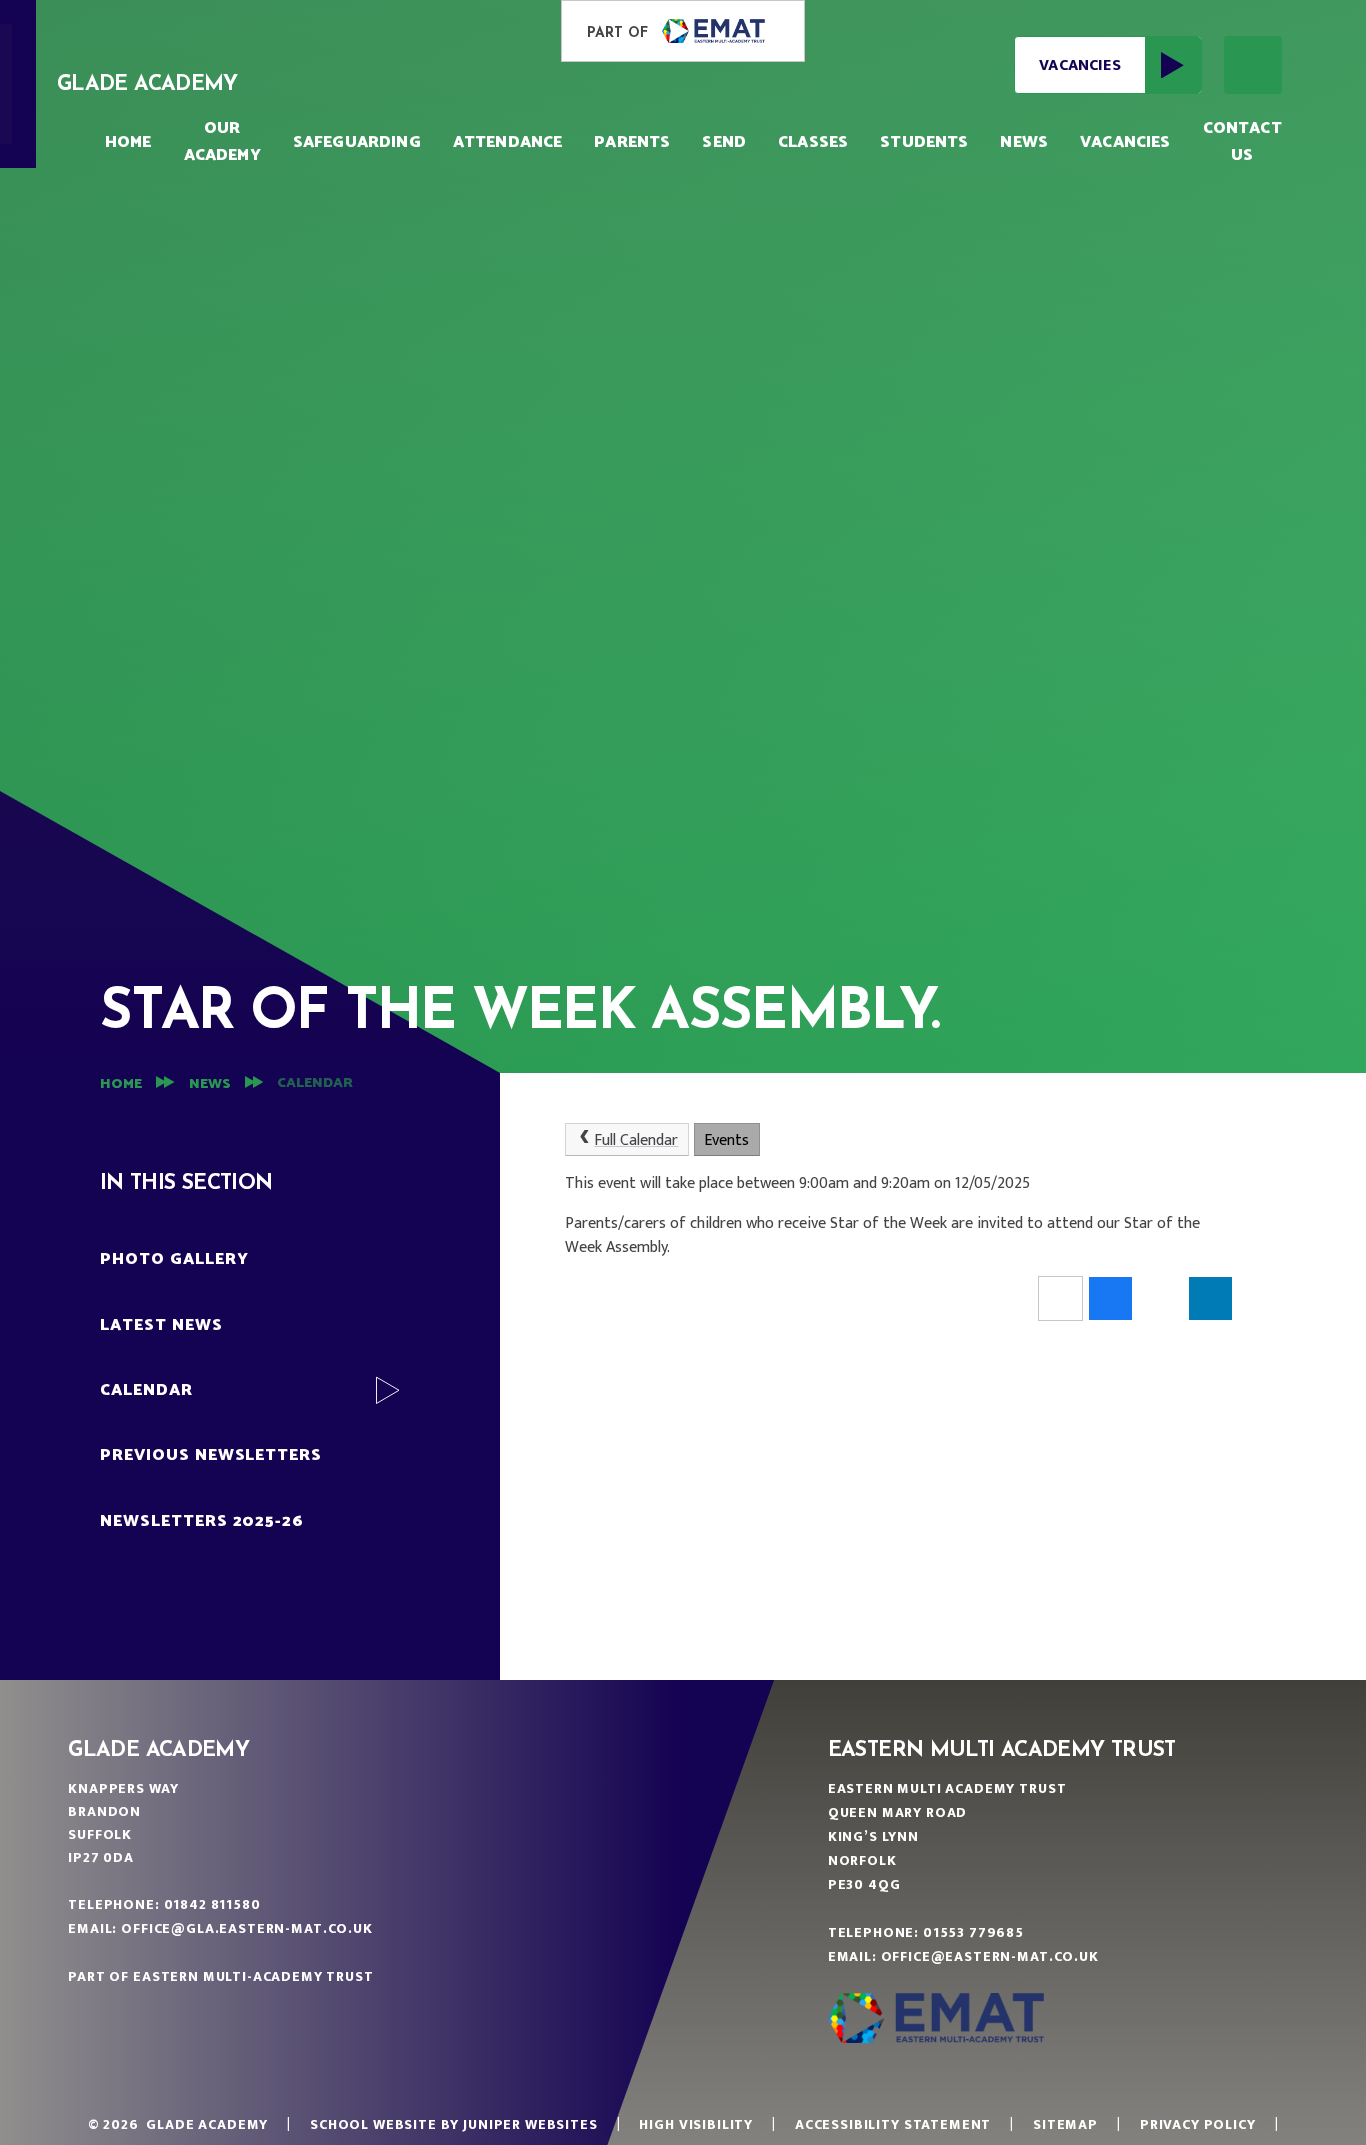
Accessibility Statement (893, 2124)
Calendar (315, 1083)
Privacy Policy (1198, 2124)
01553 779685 (973, 1932)
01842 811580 (212, 1904)
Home (121, 1084)
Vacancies (1079, 65)
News (210, 1084)
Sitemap (1065, 2124)
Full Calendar (636, 1140)
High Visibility (696, 2124)
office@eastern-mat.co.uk (990, 1956)
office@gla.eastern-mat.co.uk (247, 1928)
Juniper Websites (530, 2124)
